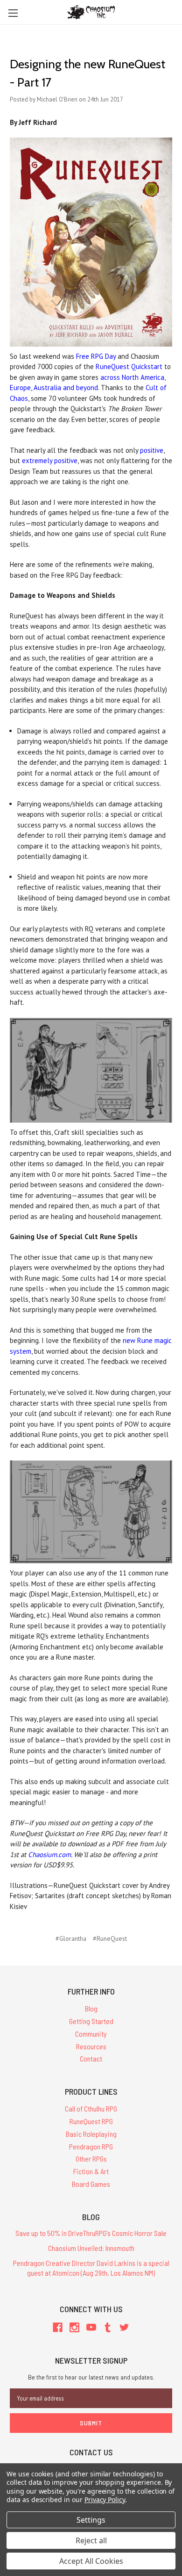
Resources (91, 2046)
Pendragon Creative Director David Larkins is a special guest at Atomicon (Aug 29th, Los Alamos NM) (91, 2268)
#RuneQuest (110, 1938)
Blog (91, 2008)
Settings (91, 2520)
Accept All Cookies (91, 2561)
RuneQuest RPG (91, 2121)
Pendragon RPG (91, 2146)
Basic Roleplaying (91, 2134)
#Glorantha (71, 1938)
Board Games (91, 2184)
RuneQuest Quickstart (129, 366)
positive (152, 450)
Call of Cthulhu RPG (91, 2108)
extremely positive (50, 461)
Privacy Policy (105, 2500)
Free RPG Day (96, 356)
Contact (91, 2058)
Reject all (91, 2540)
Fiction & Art (91, 2171)
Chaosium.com (49, 1854)
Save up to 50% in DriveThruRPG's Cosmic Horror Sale (91, 2233)
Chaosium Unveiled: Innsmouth (91, 2248)
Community (91, 2034)
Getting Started (91, 2021)
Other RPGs (91, 2159)
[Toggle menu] (13, 13)
